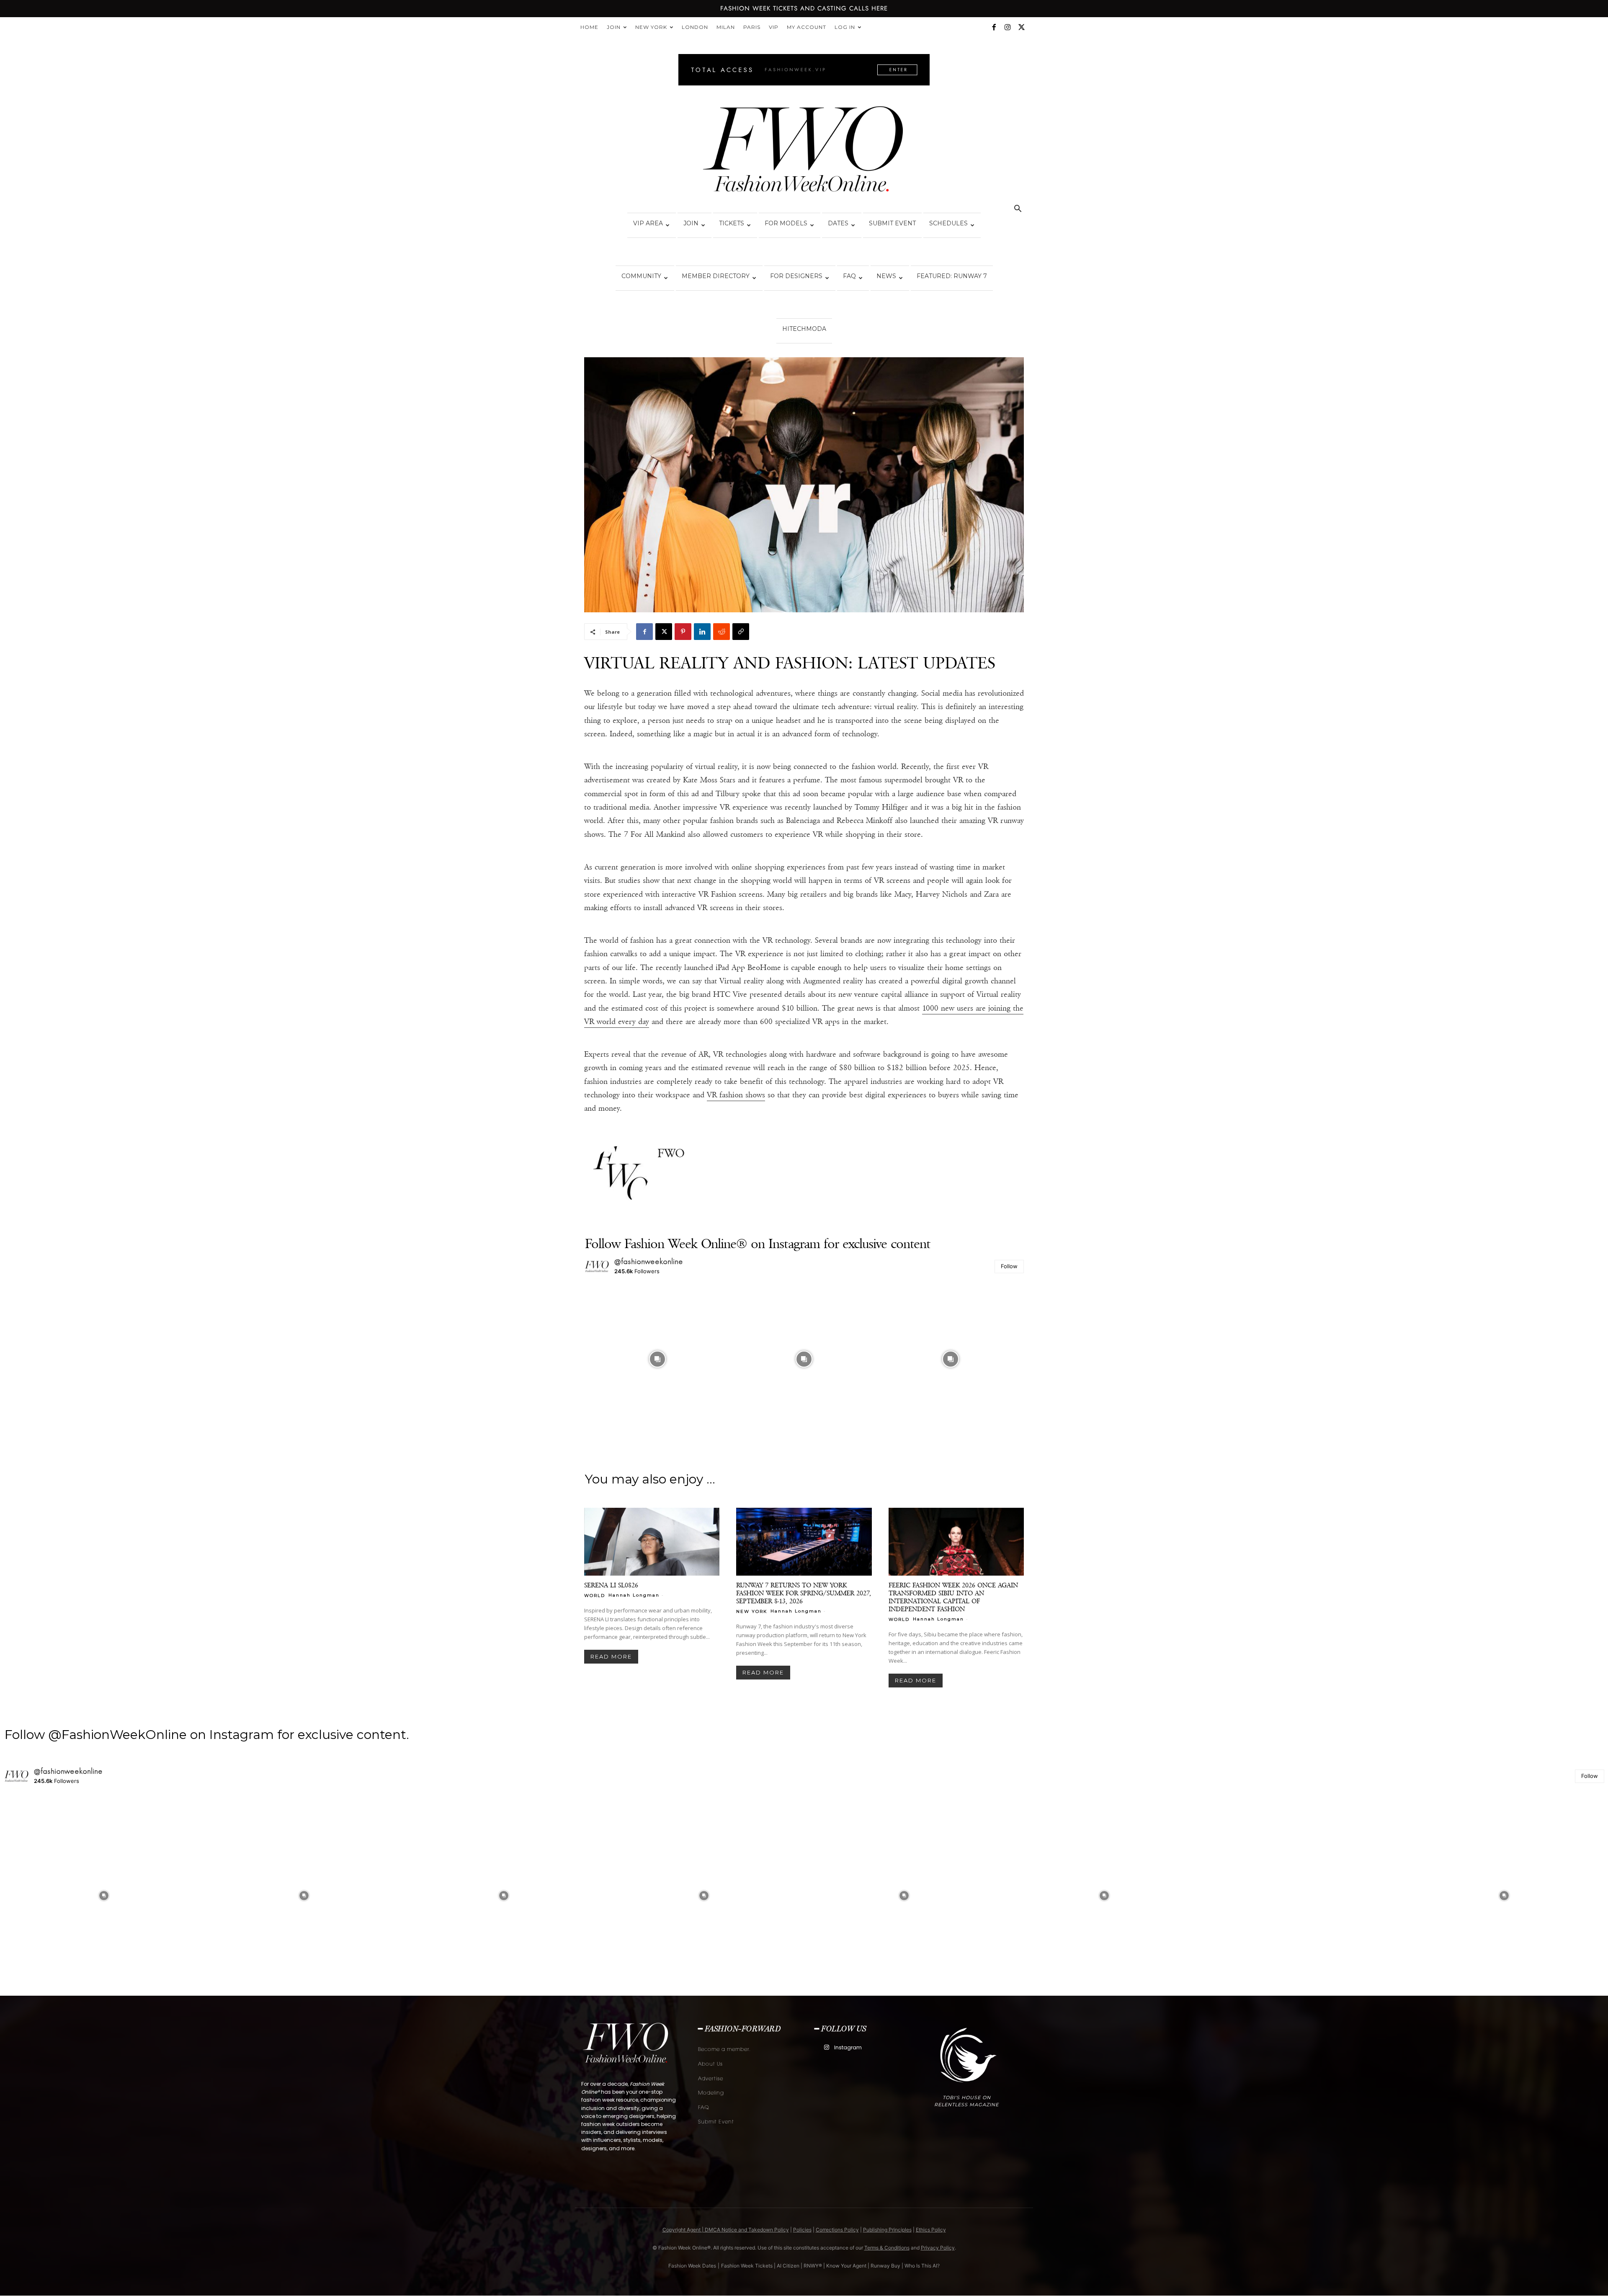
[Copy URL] (741, 632)
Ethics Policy (931, 2230)
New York (651, 27)
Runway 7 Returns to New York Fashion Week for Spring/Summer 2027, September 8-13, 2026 (804, 1593)
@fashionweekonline (649, 1262)
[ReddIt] (722, 632)
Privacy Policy (938, 2248)
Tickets (732, 223)
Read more (611, 1656)
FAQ (849, 276)
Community (641, 276)
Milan (726, 27)
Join (614, 27)
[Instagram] (1008, 27)
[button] (1018, 210)
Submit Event (892, 223)
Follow (1009, 1266)
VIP (774, 27)
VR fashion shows (736, 1095)
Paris (752, 27)
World (595, 1595)
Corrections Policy (837, 2230)
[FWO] (621, 1174)
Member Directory (716, 276)
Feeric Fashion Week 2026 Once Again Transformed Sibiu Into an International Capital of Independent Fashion (953, 1597)
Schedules (948, 223)
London (695, 27)
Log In (845, 27)
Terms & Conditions (887, 2248)
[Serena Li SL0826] (652, 1542)
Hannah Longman (634, 1595)
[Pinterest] (683, 632)
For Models (786, 223)
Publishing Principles (887, 2230)
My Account (807, 27)
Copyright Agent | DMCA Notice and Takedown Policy (726, 2230)
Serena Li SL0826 (611, 1585)
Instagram (848, 2047)
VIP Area (648, 223)
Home (589, 27)
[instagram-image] (657, 1359)
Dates (838, 223)
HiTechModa (804, 329)
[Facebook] (994, 27)
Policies (802, 2230)
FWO (671, 1153)
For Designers (796, 276)
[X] (1021, 27)
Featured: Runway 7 (952, 276)
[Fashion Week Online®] (804, 152)
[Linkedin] (702, 632)
